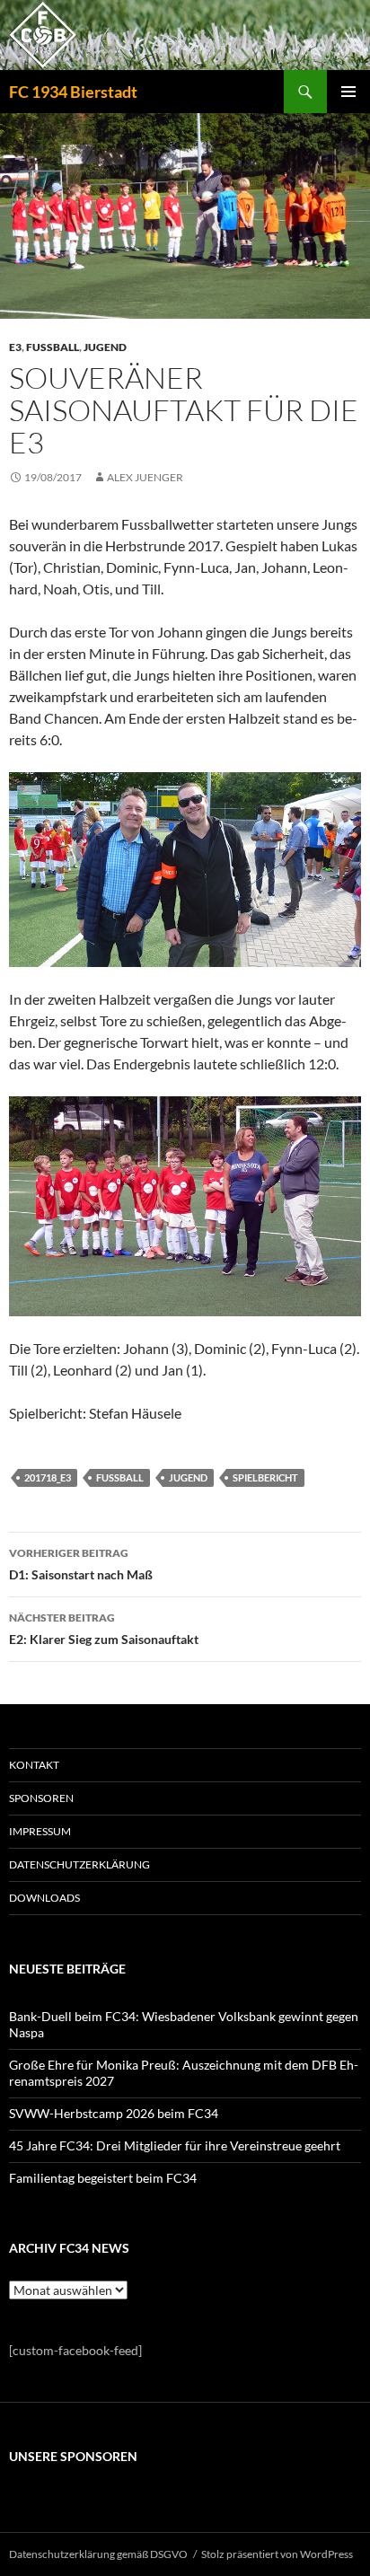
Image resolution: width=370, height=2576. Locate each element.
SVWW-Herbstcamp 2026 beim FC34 (114, 2113)
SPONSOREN (41, 1798)
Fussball (53, 347)
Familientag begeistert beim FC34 (103, 2178)
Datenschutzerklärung (79, 1864)
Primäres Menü (348, 92)
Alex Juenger (145, 477)
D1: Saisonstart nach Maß (81, 1564)
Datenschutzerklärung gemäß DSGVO (98, 2554)
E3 (15, 347)
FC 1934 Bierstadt (73, 92)
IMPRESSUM (40, 1831)
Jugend (105, 347)
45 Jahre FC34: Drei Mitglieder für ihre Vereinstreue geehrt (175, 2145)
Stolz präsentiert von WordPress (277, 2554)
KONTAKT (34, 1765)
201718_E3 (48, 1477)
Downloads (44, 1898)
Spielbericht (265, 1477)
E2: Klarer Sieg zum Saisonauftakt (104, 1629)
